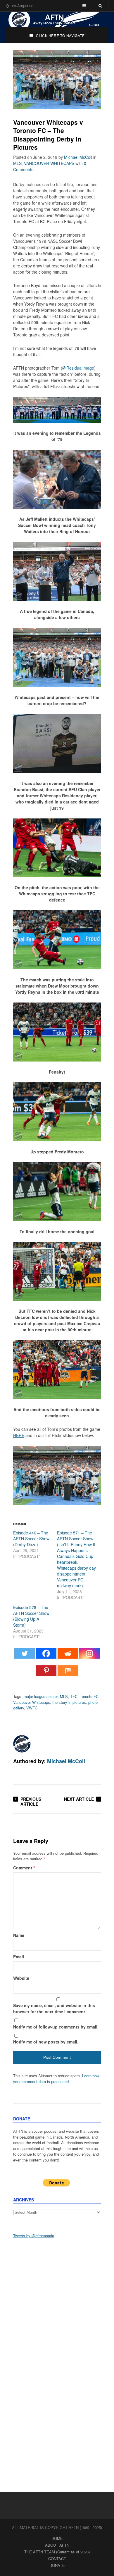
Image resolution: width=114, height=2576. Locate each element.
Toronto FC (89, 1696)
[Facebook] (46, 1656)
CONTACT (57, 2559)
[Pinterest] (46, 1673)
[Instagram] (89, 1656)
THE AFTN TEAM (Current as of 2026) (57, 2552)
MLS (17, 163)
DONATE (57, 2565)
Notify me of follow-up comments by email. (56, 2027)
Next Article (79, 1799)
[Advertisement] (57, 2304)
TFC (74, 1696)
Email (19, 1957)
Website (21, 1978)
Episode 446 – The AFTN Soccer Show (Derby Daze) (31, 1539)
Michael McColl (78, 157)
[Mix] (68, 1673)
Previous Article (31, 1801)
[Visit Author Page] (22, 1744)
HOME (57, 2538)
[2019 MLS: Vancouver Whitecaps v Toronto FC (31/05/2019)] (57, 1503)
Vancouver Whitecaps (32, 1702)
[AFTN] (57, 20)
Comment (24, 1868)
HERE (19, 1435)
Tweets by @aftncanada (34, 2236)
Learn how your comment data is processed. (56, 2079)
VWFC (32, 1708)
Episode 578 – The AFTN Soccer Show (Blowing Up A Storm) (31, 1616)
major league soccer (41, 1696)
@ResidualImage (78, 368)
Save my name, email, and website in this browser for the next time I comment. (54, 2008)
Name (19, 1935)
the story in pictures (69, 1702)
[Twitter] (25, 1656)
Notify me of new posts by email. (46, 2042)
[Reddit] (68, 1656)
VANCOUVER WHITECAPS (49, 163)
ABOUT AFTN (57, 2545)
